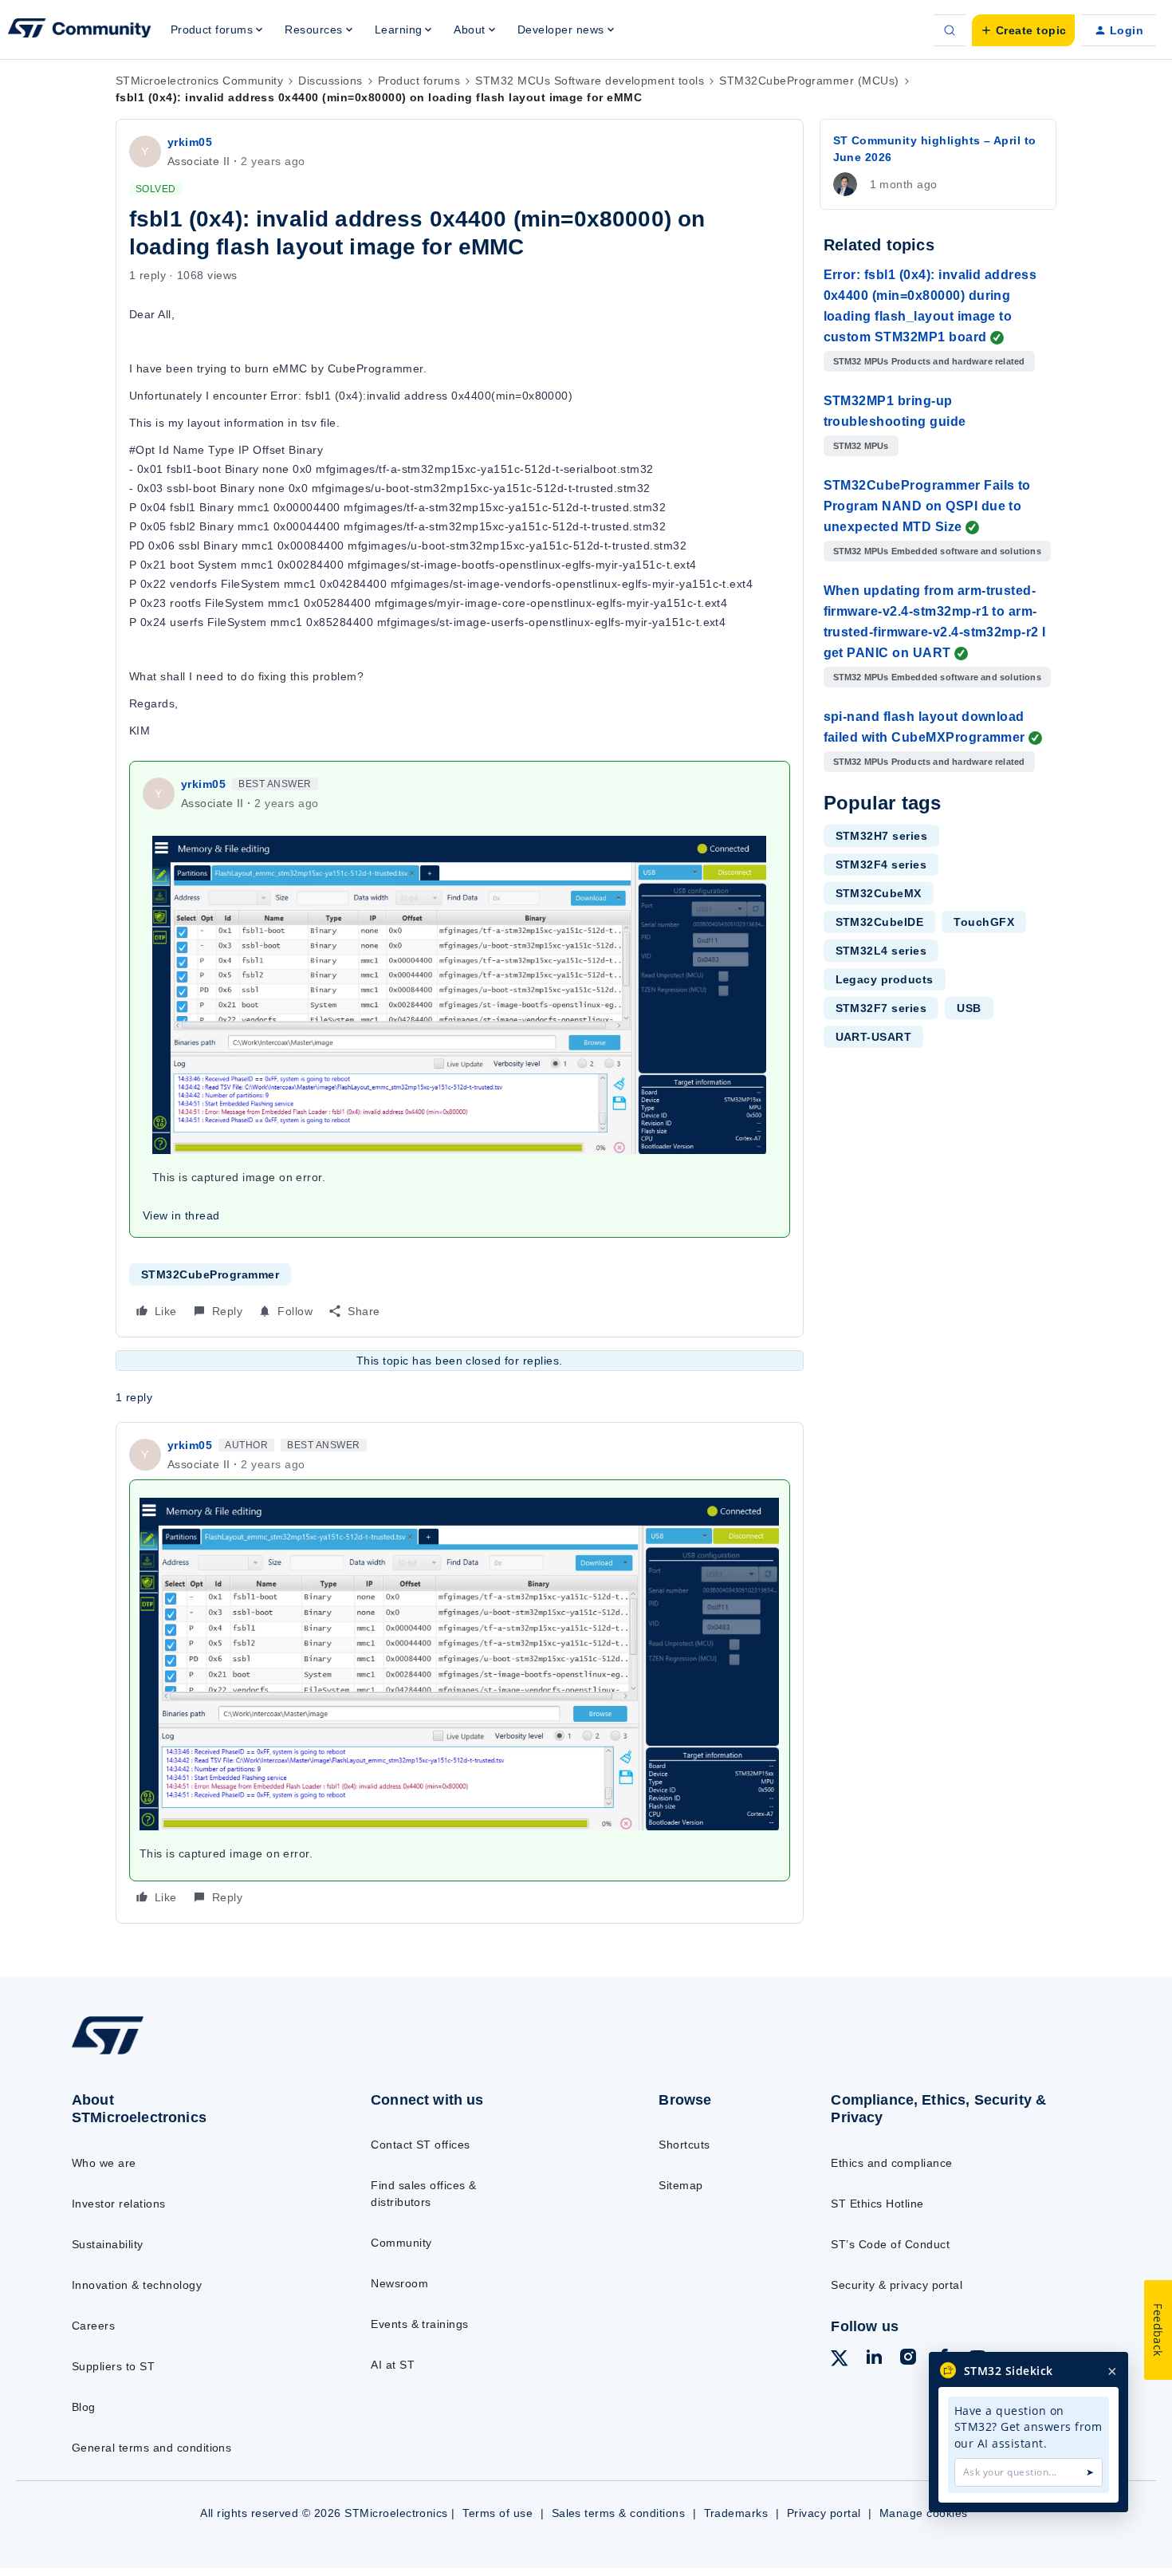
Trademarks (736, 2513)
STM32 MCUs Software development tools (590, 81)
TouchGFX (984, 922)
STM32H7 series (882, 836)
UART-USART (874, 1037)
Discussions (330, 81)
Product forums (419, 81)
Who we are (104, 2163)
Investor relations (119, 2204)
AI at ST (393, 2365)
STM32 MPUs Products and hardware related (929, 361)
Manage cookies (924, 2513)
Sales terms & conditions (619, 2513)
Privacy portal (824, 2513)
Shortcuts (684, 2145)
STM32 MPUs (861, 446)
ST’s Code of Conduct (890, 2244)
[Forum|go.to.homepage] (80, 30)
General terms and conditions (151, 2448)
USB (969, 1008)
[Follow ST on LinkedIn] (874, 2359)
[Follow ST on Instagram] (908, 2359)
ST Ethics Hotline (877, 2204)
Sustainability (108, 2244)
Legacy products (885, 979)
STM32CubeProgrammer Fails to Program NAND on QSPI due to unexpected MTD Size (927, 506)
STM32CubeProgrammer (210, 1274)
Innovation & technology (137, 2285)
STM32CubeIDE (880, 922)
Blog (84, 2407)
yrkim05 (190, 142)
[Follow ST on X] (840, 2361)
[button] (1023, 30)
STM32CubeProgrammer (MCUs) (809, 81)
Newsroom (399, 2283)
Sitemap (680, 2185)
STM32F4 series (881, 865)
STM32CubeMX (879, 893)
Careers (93, 2326)
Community (401, 2243)
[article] (460, 1672)
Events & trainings (420, 2324)
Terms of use (498, 2513)
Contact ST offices (421, 2145)
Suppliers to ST (113, 2366)
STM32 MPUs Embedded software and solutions (937, 551)
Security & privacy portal (897, 2285)
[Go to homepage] (189, 2054)
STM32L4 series (881, 951)
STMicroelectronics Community (199, 81)
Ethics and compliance (891, 2163)
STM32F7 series (881, 1008)
